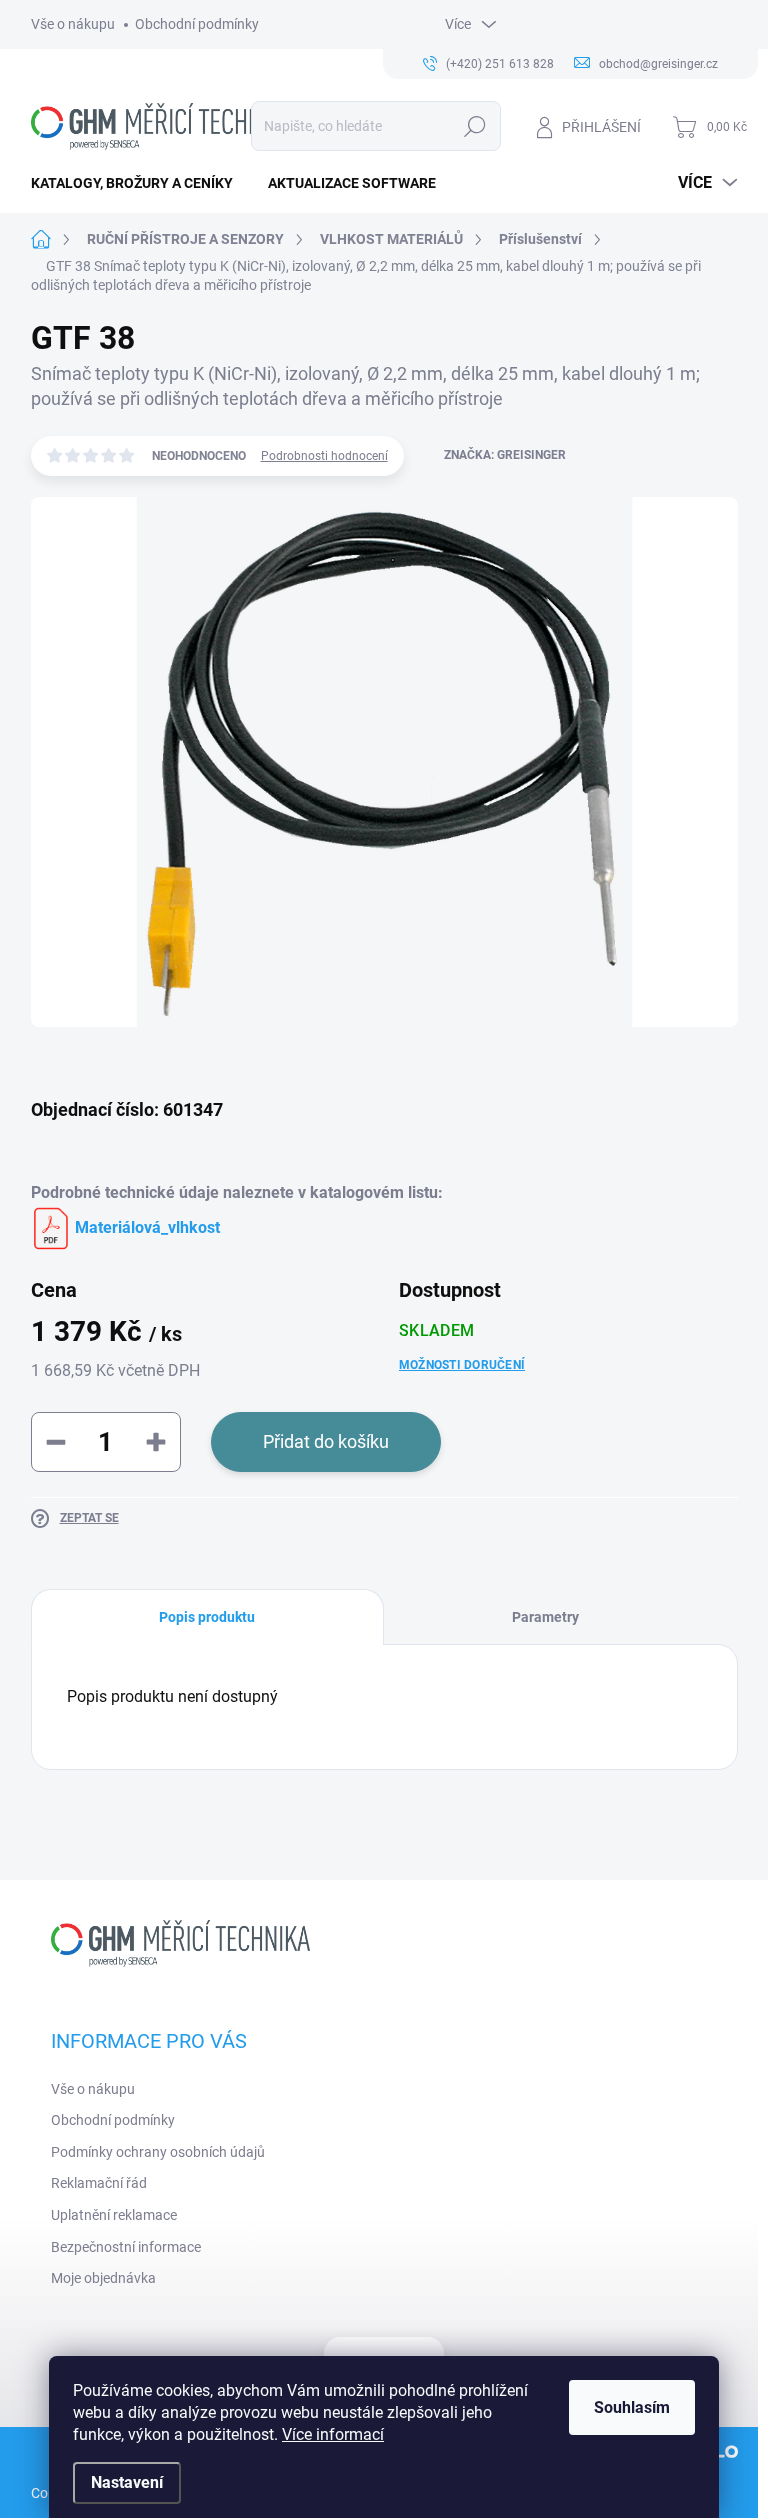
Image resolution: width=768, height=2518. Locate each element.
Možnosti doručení (462, 1365)
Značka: (505, 455)
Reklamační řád (99, 2183)
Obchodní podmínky (197, 24)
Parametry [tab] (545, 1617)
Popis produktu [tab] (207, 1617)
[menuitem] (139, 183)
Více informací (333, 2434)
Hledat (474, 126)
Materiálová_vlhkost (145, 1227)
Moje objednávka (103, 2278)
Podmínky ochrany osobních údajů (158, 2152)
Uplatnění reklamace (114, 2215)
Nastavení (127, 2482)
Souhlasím (632, 2407)
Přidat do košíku (326, 1441)
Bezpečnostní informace (126, 2247)
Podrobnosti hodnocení (324, 456)
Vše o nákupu (73, 24)
